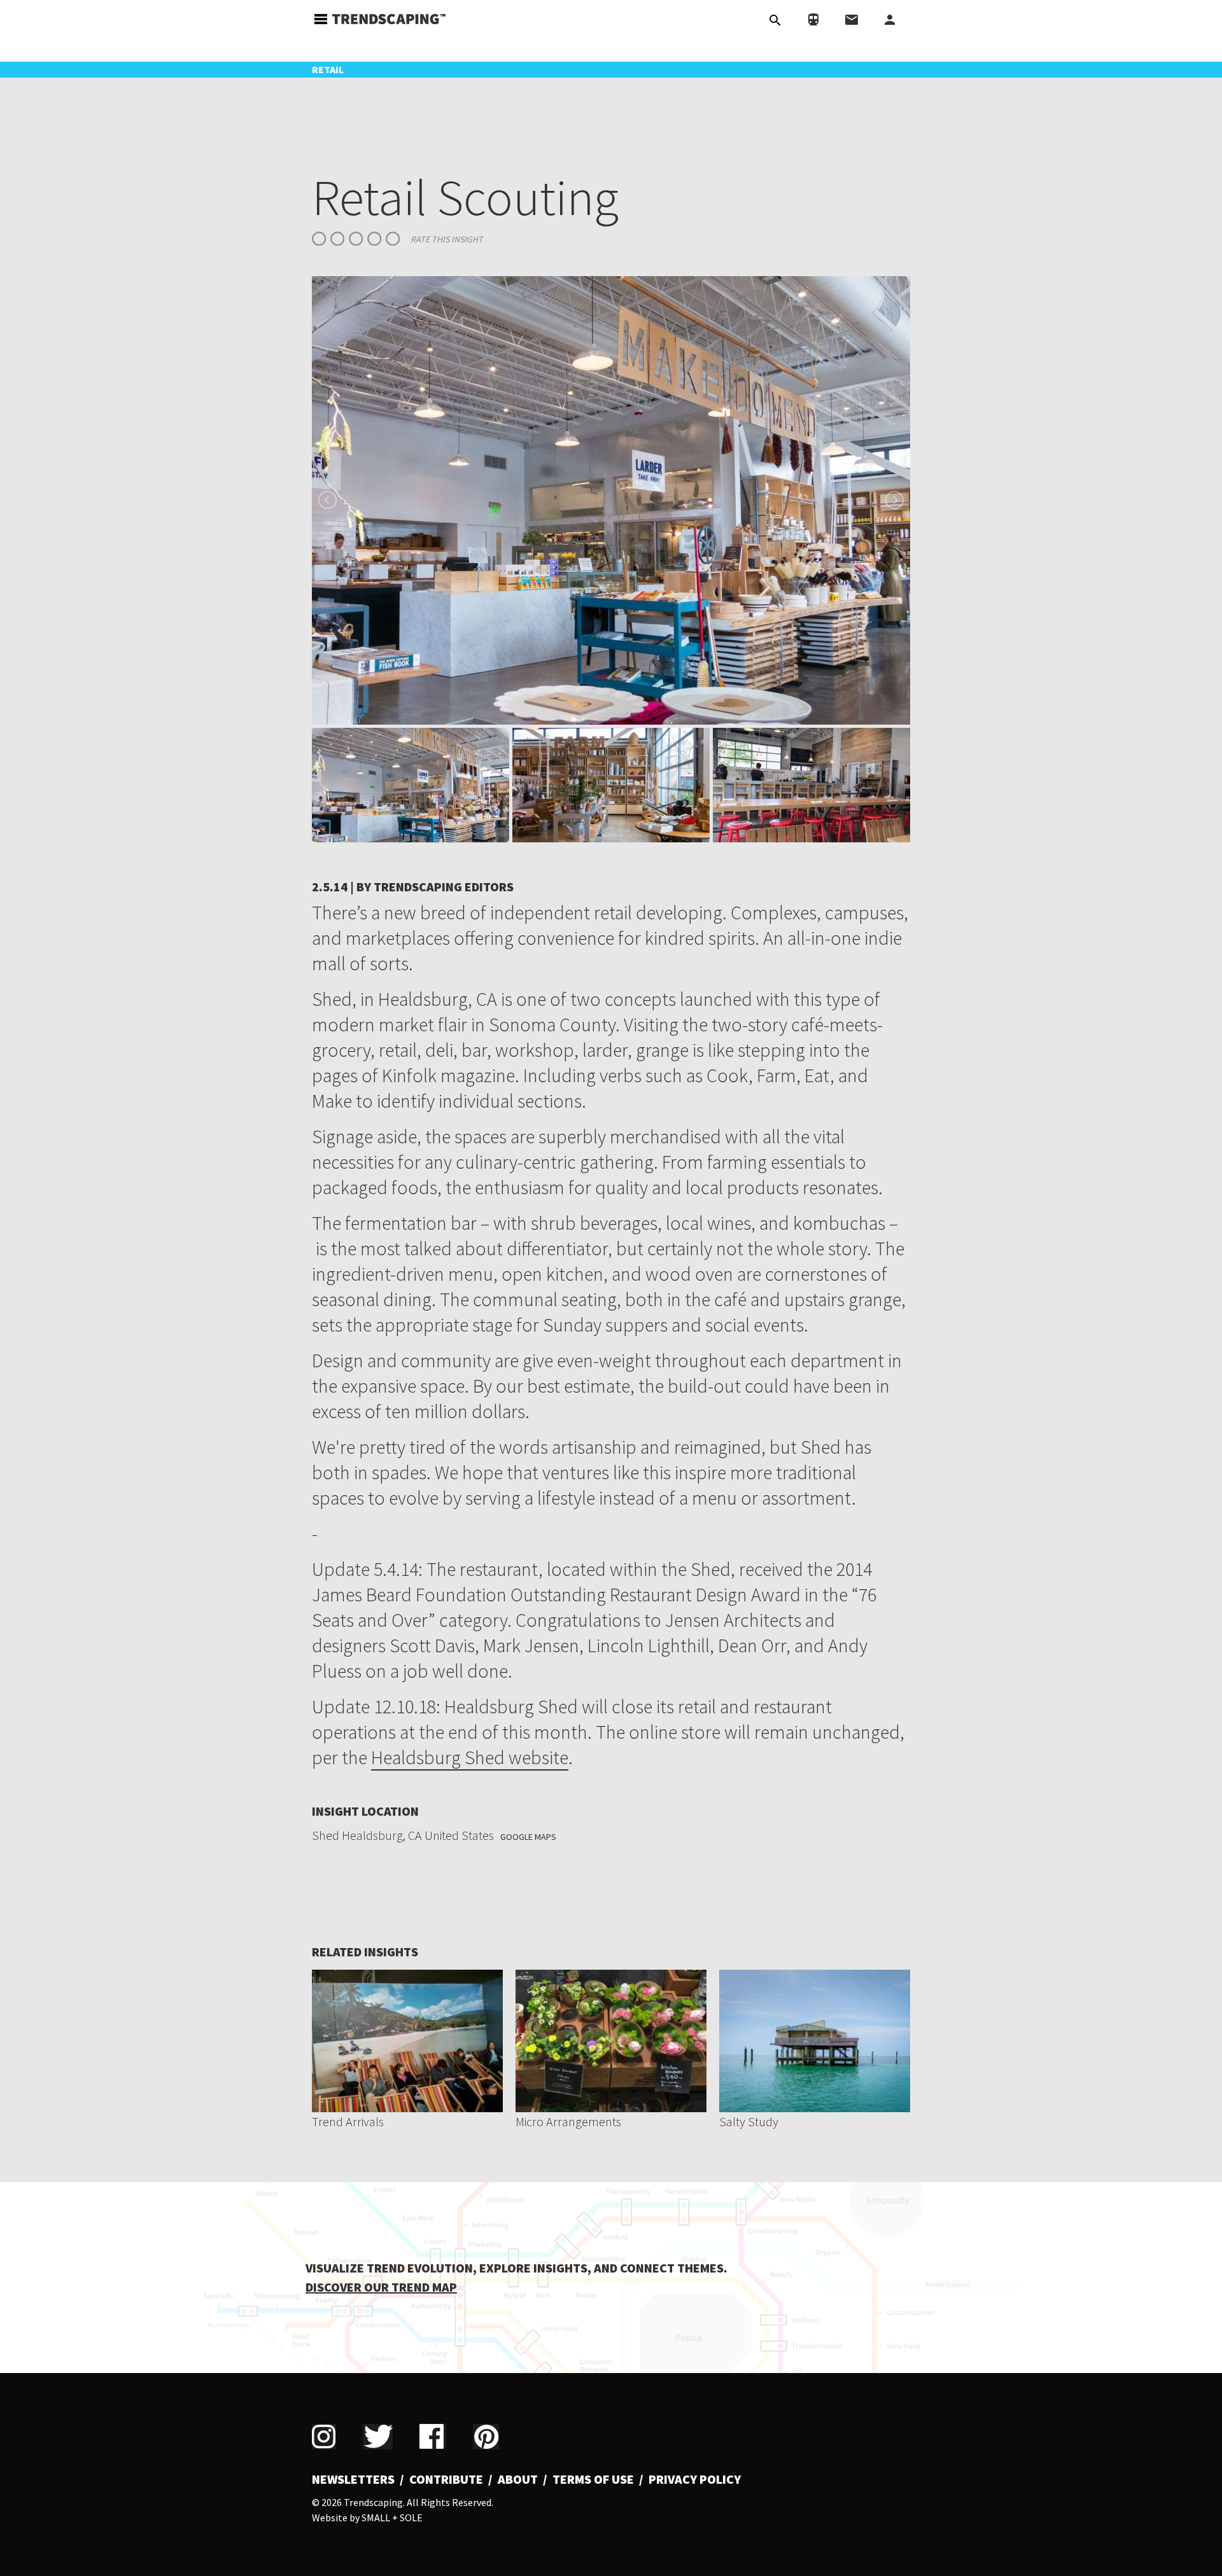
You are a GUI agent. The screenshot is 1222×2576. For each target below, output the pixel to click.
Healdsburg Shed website (470, 1757)
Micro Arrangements (568, 2121)
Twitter (378, 2437)
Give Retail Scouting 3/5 (356, 239)
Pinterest (486, 2437)
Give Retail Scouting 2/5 (337, 239)
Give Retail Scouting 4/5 (374, 239)
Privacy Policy (695, 2479)
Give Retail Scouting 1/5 (319, 239)
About (518, 2479)
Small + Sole (392, 2517)
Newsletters (353, 2479)
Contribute (446, 2479)
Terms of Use (593, 2479)
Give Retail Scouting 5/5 (393, 239)
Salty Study (749, 2121)
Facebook (433, 2437)
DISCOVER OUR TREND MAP (381, 2287)
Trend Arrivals (348, 2121)
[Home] (389, 17)
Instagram (324, 2437)
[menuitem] (358, 2479)
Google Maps (528, 1837)
